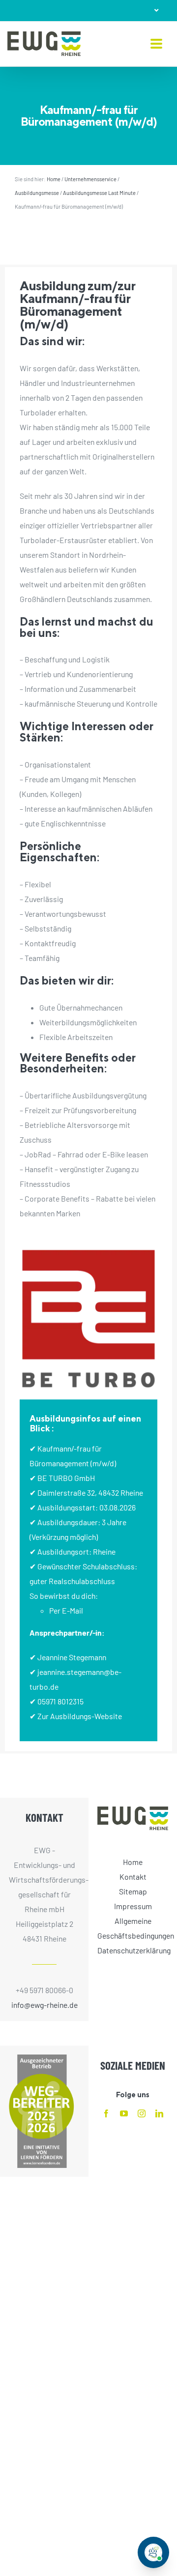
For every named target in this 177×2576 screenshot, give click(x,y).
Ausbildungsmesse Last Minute (99, 193)
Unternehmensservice (90, 179)
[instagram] (142, 2113)
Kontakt (133, 1877)
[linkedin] (159, 2113)
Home (54, 179)
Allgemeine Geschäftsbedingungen (133, 1928)
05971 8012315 (60, 1701)
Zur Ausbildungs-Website (80, 1716)
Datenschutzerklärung (133, 1950)
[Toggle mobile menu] (156, 44)
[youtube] (124, 2113)
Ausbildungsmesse (37, 193)
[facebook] (106, 2113)
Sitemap (133, 1891)
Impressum (133, 1906)
